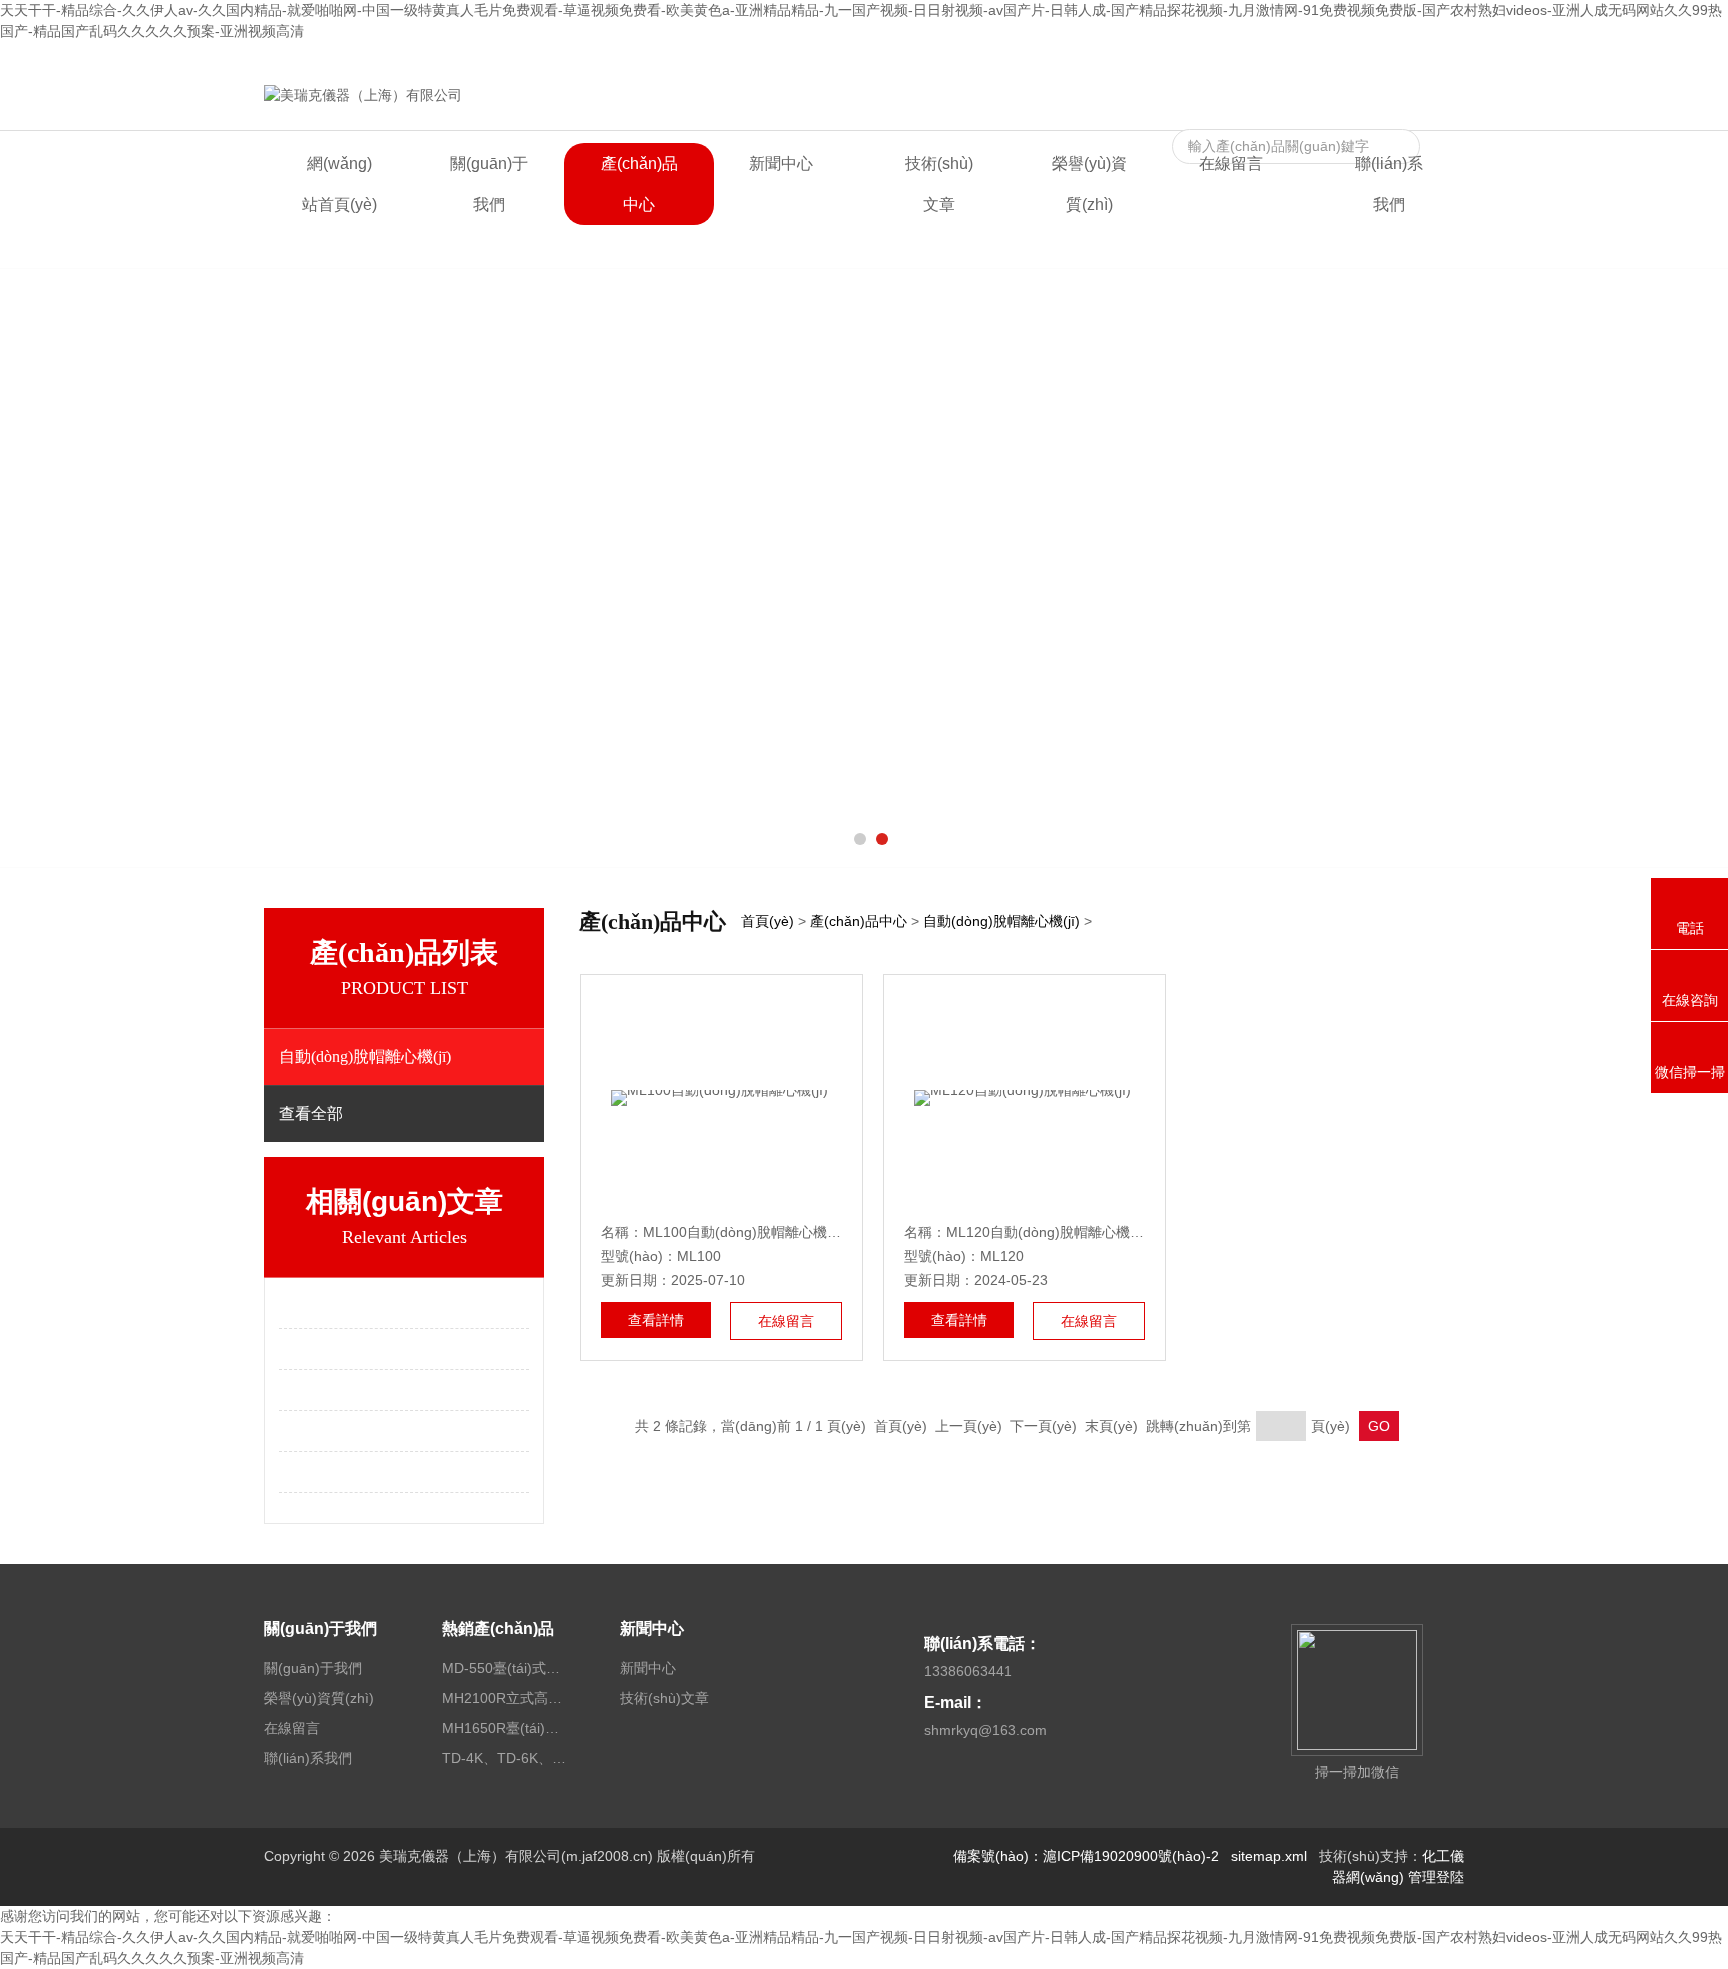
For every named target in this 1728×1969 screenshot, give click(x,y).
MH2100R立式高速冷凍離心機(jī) (507, 1698)
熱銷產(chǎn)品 (498, 1628)
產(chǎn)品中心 (639, 184)
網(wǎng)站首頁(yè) (339, 184)
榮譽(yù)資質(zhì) (1089, 184)
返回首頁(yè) (1255, 58)
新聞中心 (781, 163)
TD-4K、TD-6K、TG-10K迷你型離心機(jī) (507, 1758)
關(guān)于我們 (489, 184)
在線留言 (1336, 58)
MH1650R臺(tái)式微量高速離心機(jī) (507, 1728)
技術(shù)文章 (939, 184)
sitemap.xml (1269, 1856)
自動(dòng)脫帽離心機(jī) (1001, 921)
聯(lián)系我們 (1420, 58)
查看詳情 (656, 1320)
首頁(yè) (767, 921)
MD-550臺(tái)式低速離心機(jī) (507, 1668)
